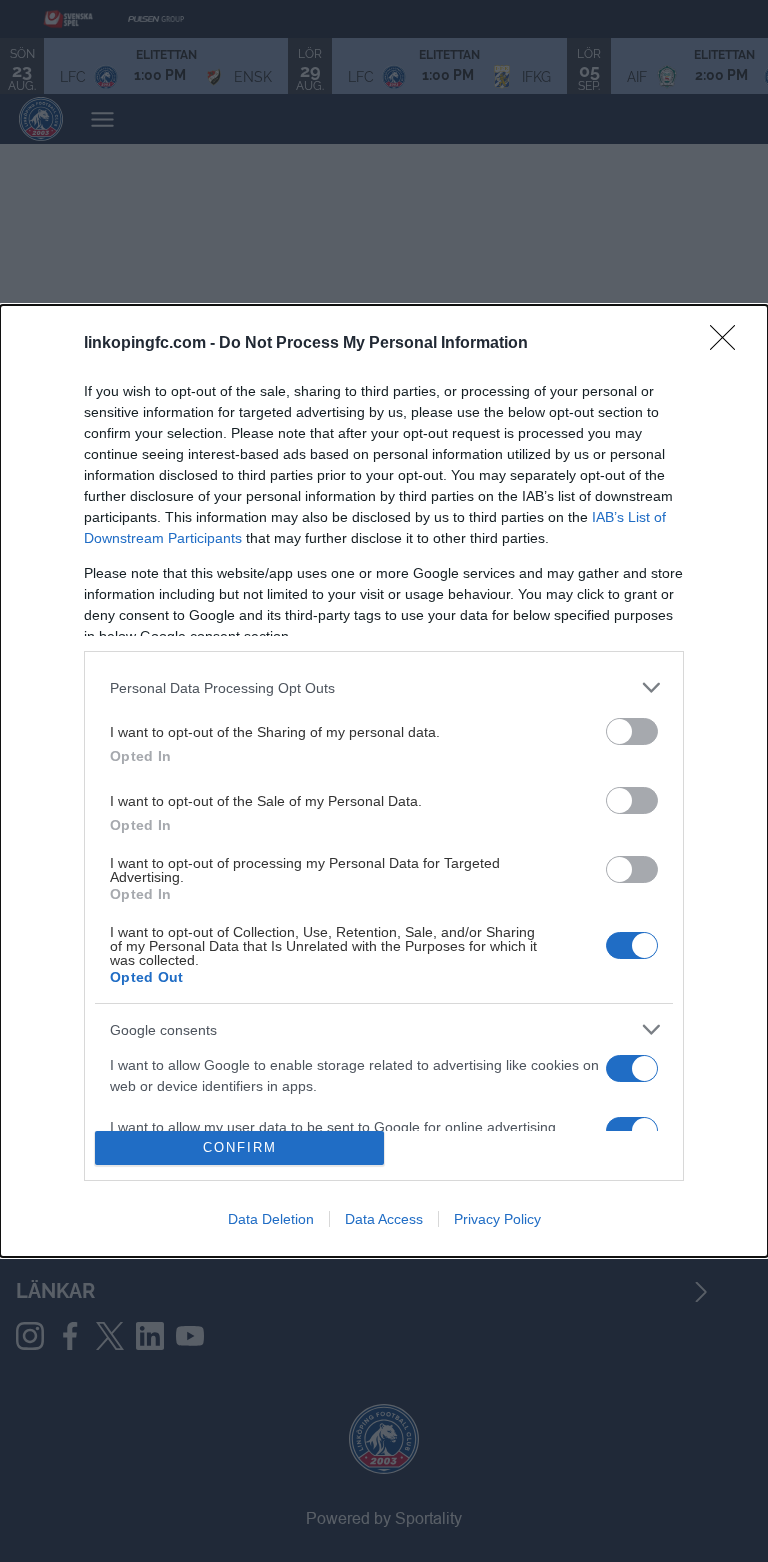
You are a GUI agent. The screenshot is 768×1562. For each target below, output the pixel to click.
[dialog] (384, 781)
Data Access (384, 1219)
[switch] (632, 731)
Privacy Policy (497, 1219)
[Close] (729, 344)
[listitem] (384, 687)
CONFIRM (240, 1147)
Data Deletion (271, 1219)
